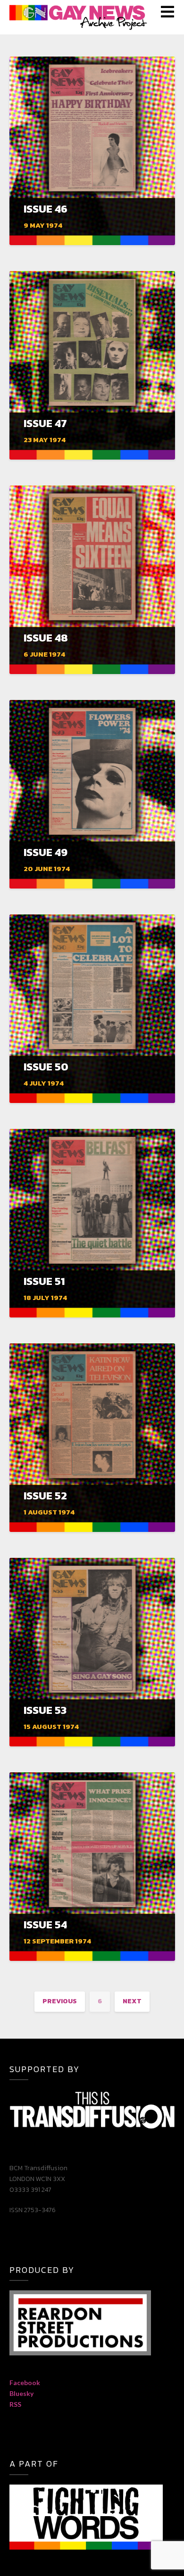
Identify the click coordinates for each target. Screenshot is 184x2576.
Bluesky (21, 2393)
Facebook (25, 2383)
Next (132, 2001)
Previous (60, 2001)
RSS (15, 2404)
